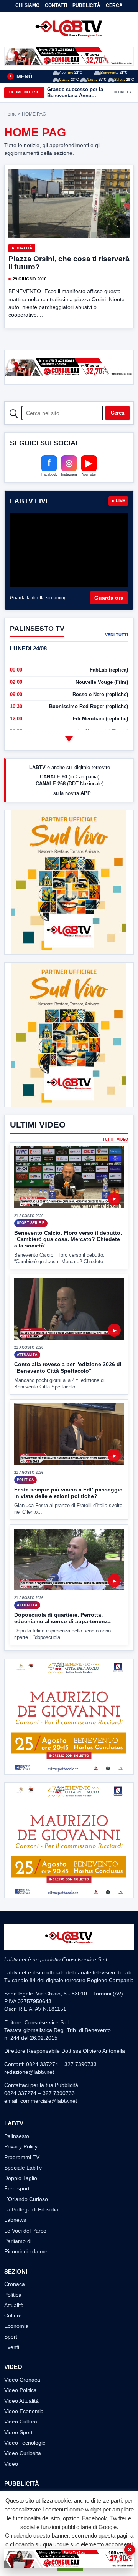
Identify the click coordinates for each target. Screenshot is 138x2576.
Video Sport (18, 2432)
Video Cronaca (22, 2380)
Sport (11, 2337)
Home (11, 114)
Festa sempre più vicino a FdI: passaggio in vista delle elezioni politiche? (68, 1493)
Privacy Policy (21, 2146)
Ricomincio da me (26, 2251)
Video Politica (21, 2390)
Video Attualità (21, 2401)
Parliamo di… (21, 2241)
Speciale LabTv (23, 2168)
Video (11, 2464)
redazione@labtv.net (29, 2072)
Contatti (56, 5)
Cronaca (15, 2284)
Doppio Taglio (21, 2178)
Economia (16, 2326)
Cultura (13, 2316)
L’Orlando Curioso (26, 2199)
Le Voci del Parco (25, 2231)
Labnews (15, 2220)
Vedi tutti (117, 635)
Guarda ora (109, 598)
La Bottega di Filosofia (31, 2209)
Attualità (22, 248)
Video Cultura (21, 2422)
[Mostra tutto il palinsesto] (69, 739)
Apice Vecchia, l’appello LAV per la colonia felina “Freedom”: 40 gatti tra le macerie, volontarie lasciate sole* (77, 92)
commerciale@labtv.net (49, 2101)
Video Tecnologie (25, 2443)
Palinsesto (17, 2136)
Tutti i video (115, 1140)
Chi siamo (27, 5)
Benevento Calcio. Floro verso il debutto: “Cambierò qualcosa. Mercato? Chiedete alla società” (68, 1239)
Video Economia (24, 2411)
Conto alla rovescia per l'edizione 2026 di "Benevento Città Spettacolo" (68, 1368)
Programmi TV (22, 2157)
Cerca (114, 5)
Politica (13, 2295)
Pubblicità (86, 5)
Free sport (17, 2188)
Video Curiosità (23, 2453)
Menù (21, 76)
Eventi (12, 2347)
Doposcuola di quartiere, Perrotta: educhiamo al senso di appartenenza (62, 1618)
